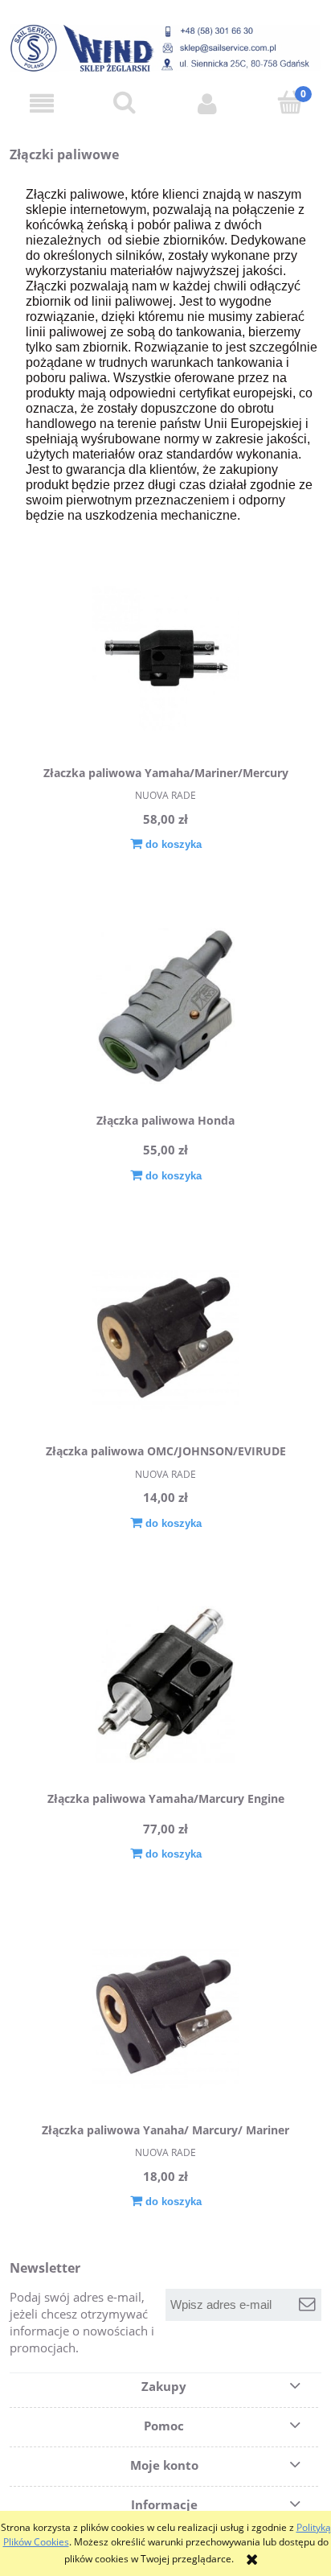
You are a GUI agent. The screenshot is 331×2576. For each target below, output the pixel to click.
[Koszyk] (290, 103)
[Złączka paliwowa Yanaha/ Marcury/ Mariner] (165, 2016)
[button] (41, 103)
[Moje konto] (207, 103)
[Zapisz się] (307, 2305)
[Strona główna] (165, 48)
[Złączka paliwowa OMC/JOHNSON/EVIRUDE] (165, 1337)
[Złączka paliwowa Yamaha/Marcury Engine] (165, 1684)
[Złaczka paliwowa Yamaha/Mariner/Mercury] (165, 658)
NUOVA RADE (165, 795)
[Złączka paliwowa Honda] (165, 1006)
